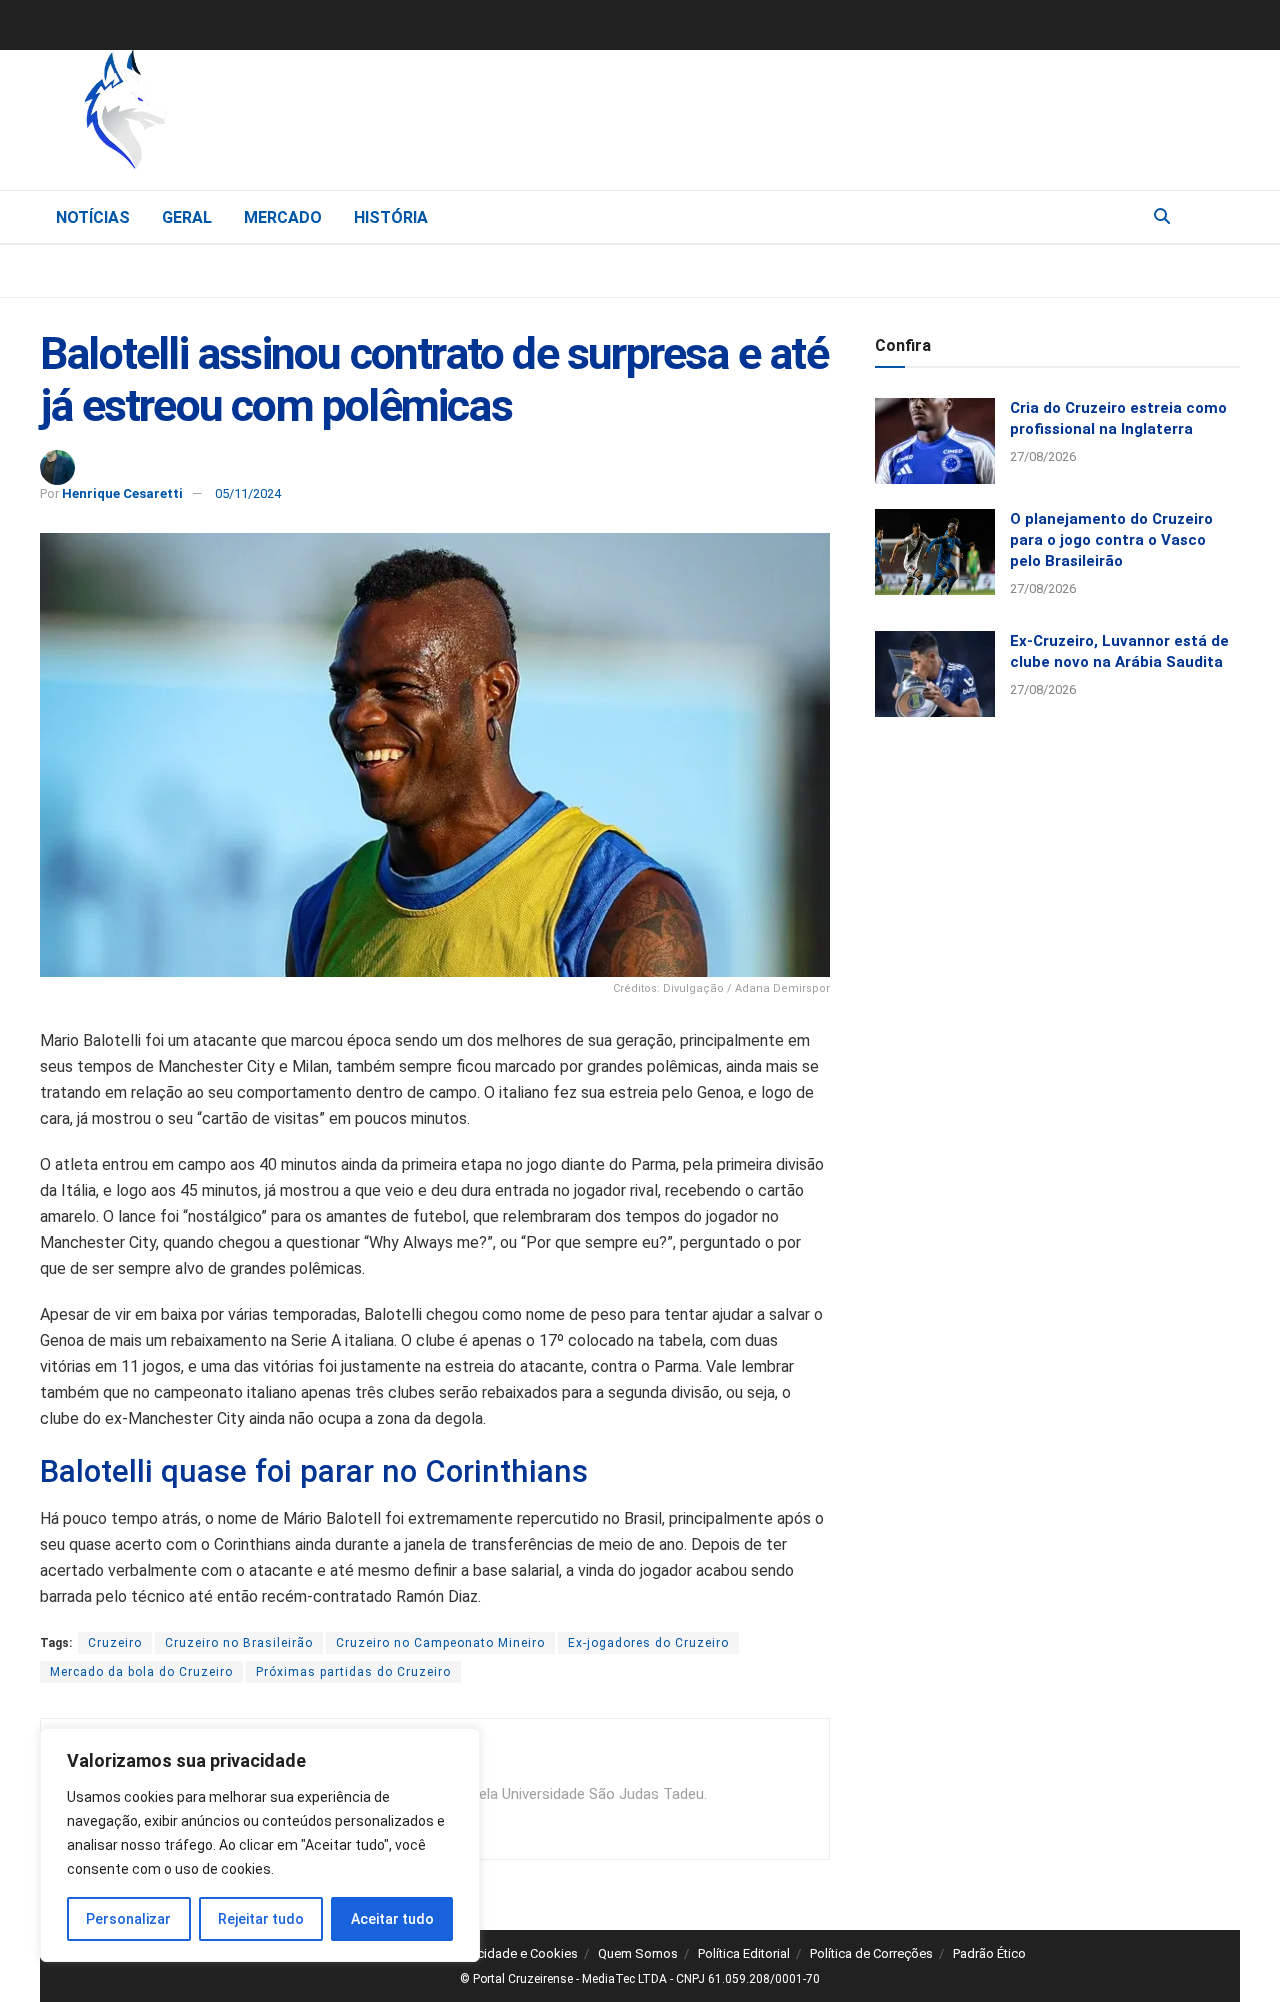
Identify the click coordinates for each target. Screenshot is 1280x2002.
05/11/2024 (248, 493)
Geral (187, 217)
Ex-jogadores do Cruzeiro (648, 1643)
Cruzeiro (115, 1643)
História (391, 217)
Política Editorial (744, 1953)
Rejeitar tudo (261, 1919)
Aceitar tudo (392, 1919)
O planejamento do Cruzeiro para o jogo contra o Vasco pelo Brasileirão (1111, 540)
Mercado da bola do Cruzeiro (141, 1672)
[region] (260, 1845)
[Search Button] (1162, 217)
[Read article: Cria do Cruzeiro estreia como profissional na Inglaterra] (935, 441)
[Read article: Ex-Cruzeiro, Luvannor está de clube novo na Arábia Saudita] (935, 674)
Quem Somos (638, 1953)
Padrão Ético (989, 1953)
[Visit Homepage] (230, 115)
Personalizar (128, 1919)
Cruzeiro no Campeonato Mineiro (440, 1643)
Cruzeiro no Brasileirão (239, 1643)
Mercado (283, 217)
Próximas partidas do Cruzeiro (353, 1672)
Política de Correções (871, 1953)
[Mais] (1224, 216)
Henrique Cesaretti (122, 493)
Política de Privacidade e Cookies (482, 1953)
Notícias (93, 217)
